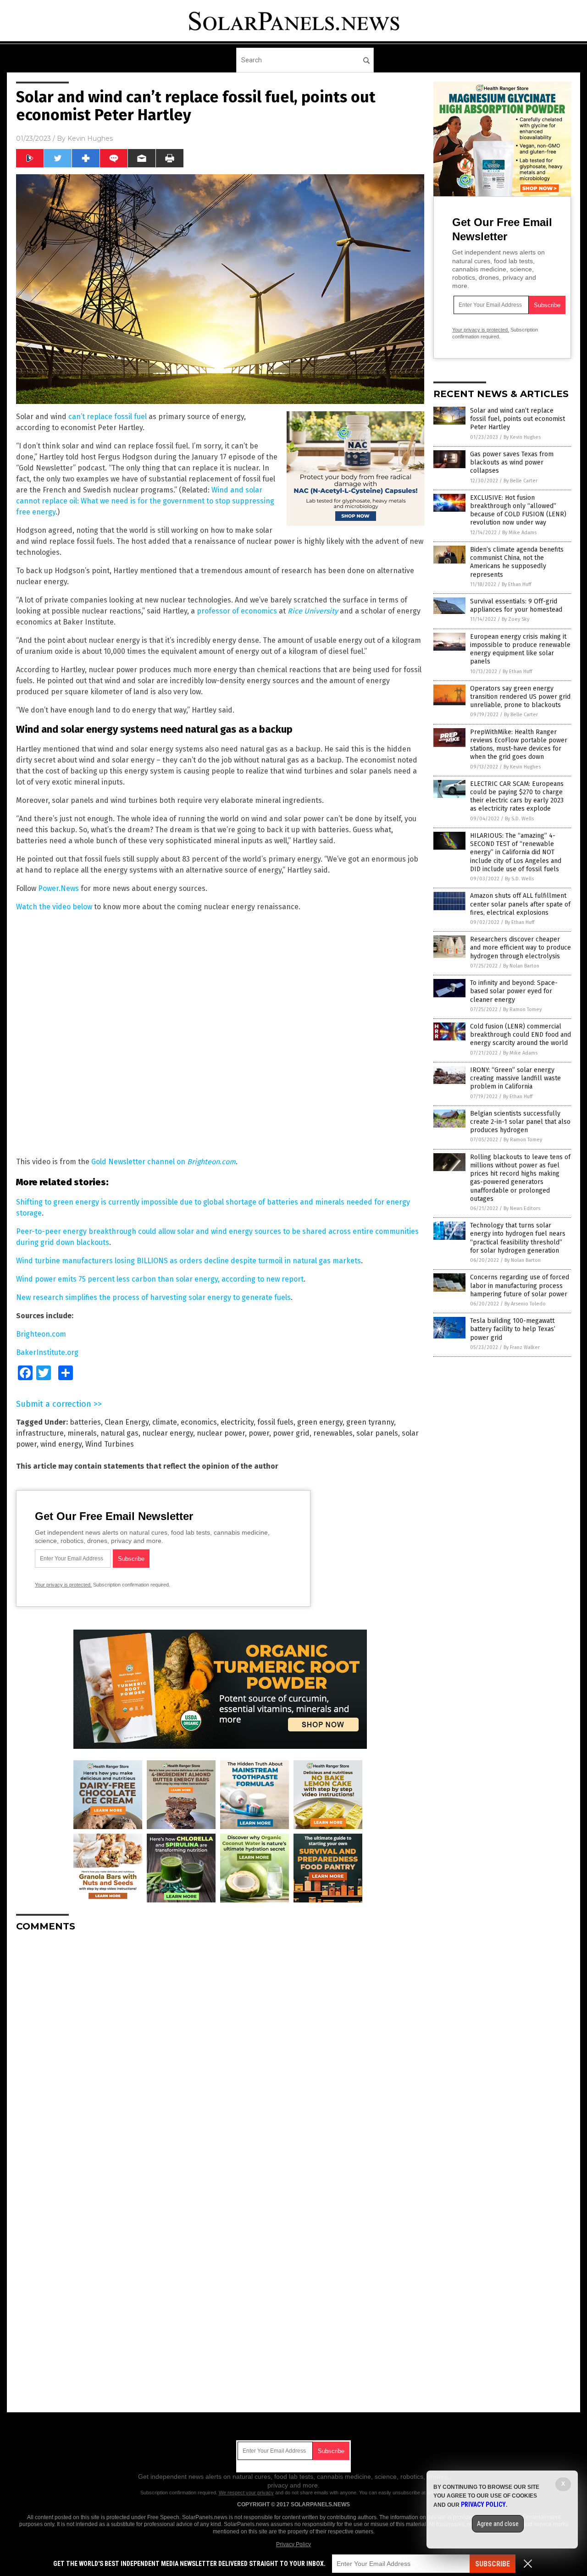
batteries (85, 1422)
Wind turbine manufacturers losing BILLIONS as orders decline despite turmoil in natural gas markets (188, 1261)
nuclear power (221, 1433)
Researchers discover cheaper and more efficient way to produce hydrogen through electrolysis (521, 948)
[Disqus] (220, 2054)
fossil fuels (275, 1422)
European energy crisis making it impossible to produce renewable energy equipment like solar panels (520, 649)
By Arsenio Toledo (525, 1304)
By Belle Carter (521, 481)
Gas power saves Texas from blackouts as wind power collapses (512, 462)
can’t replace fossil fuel (108, 417)
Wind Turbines (110, 1444)
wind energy (61, 1444)
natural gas (119, 1433)
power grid (291, 1433)
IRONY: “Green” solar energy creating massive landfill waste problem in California (515, 1078)
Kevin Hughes (90, 138)
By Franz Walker (522, 1347)
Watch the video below (54, 907)
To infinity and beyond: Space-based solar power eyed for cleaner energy (514, 991)
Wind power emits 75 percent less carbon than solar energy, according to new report (160, 1279)
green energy (320, 1422)
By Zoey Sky (515, 619)
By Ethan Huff (516, 584)
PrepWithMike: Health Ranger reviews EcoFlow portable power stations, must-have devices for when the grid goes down (519, 745)
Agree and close (498, 2524)
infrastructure (40, 1433)
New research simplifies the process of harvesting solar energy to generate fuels (153, 1297)
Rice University (313, 611)
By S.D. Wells (519, 819)
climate (165, 1422)
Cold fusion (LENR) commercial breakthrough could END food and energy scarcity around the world (521, 1035)
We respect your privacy (246, 2493)
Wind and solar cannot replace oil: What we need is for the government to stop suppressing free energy (145, 501)
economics (199, 1422)
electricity (237, 1422)
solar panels (377, 1433)
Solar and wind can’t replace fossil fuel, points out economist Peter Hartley (518, 419)
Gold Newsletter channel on (163, 1162)
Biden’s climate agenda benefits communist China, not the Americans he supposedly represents (517, 562)
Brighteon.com (41, 1334)
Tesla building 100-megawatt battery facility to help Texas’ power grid (513, 1329)
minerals (82, 1433)
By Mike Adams (519, 533)
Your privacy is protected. (63, 1585)
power (259, 1433)
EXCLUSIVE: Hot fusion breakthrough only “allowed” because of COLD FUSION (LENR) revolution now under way (518, 510)
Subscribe (493, 2564)
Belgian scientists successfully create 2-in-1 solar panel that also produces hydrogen (520, 1122)
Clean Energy (127, 1422)
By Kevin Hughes (522, 437)
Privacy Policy (293, 2544)
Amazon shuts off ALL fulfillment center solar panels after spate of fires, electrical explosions (520, 904)
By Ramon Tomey (522, 1009)
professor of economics (237, 611)
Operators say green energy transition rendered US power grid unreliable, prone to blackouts (520, 697)
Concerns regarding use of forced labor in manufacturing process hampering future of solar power (520, 1285)
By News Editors (522, 1208)
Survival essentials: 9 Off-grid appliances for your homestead (516, 605)
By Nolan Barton (521, 966)
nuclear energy (168, 1433)
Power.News (58, 888)
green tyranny (370, 1422)
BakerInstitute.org (47, 1352)
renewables (333, 1433)
